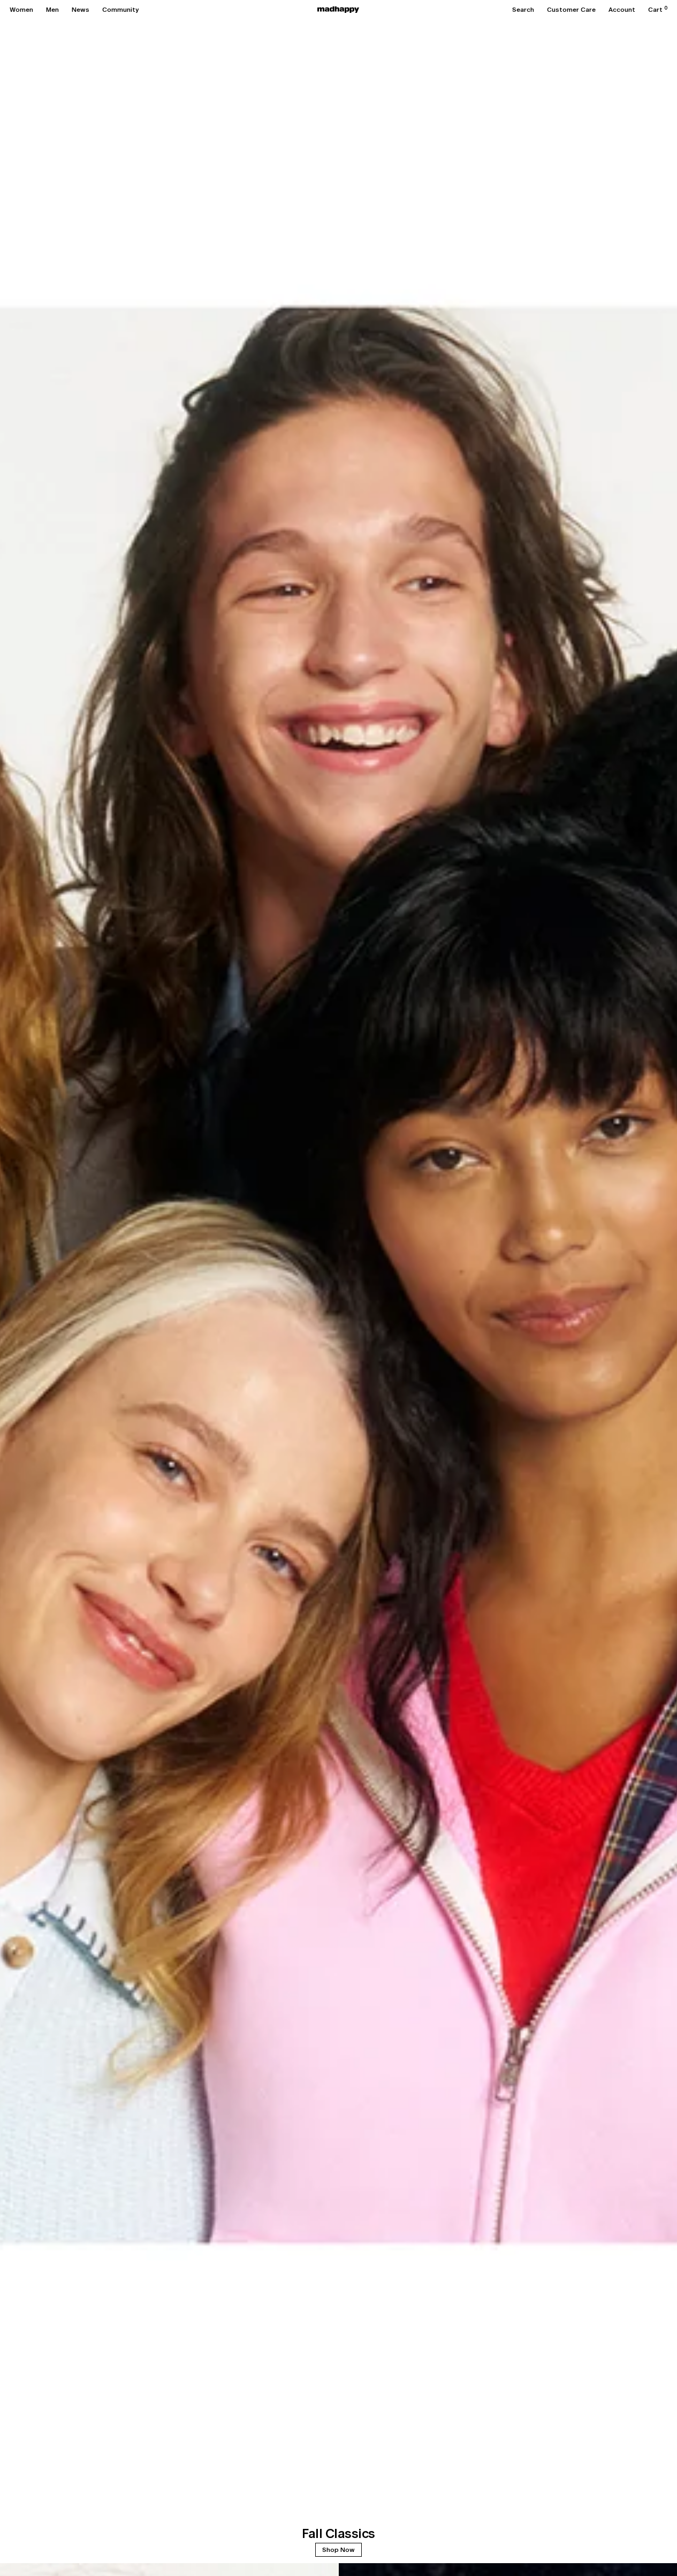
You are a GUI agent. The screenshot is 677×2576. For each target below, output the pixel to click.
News (81, 10)
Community (120, 10)
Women (21, 10)
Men (52, 10)
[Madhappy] (338, 10)
